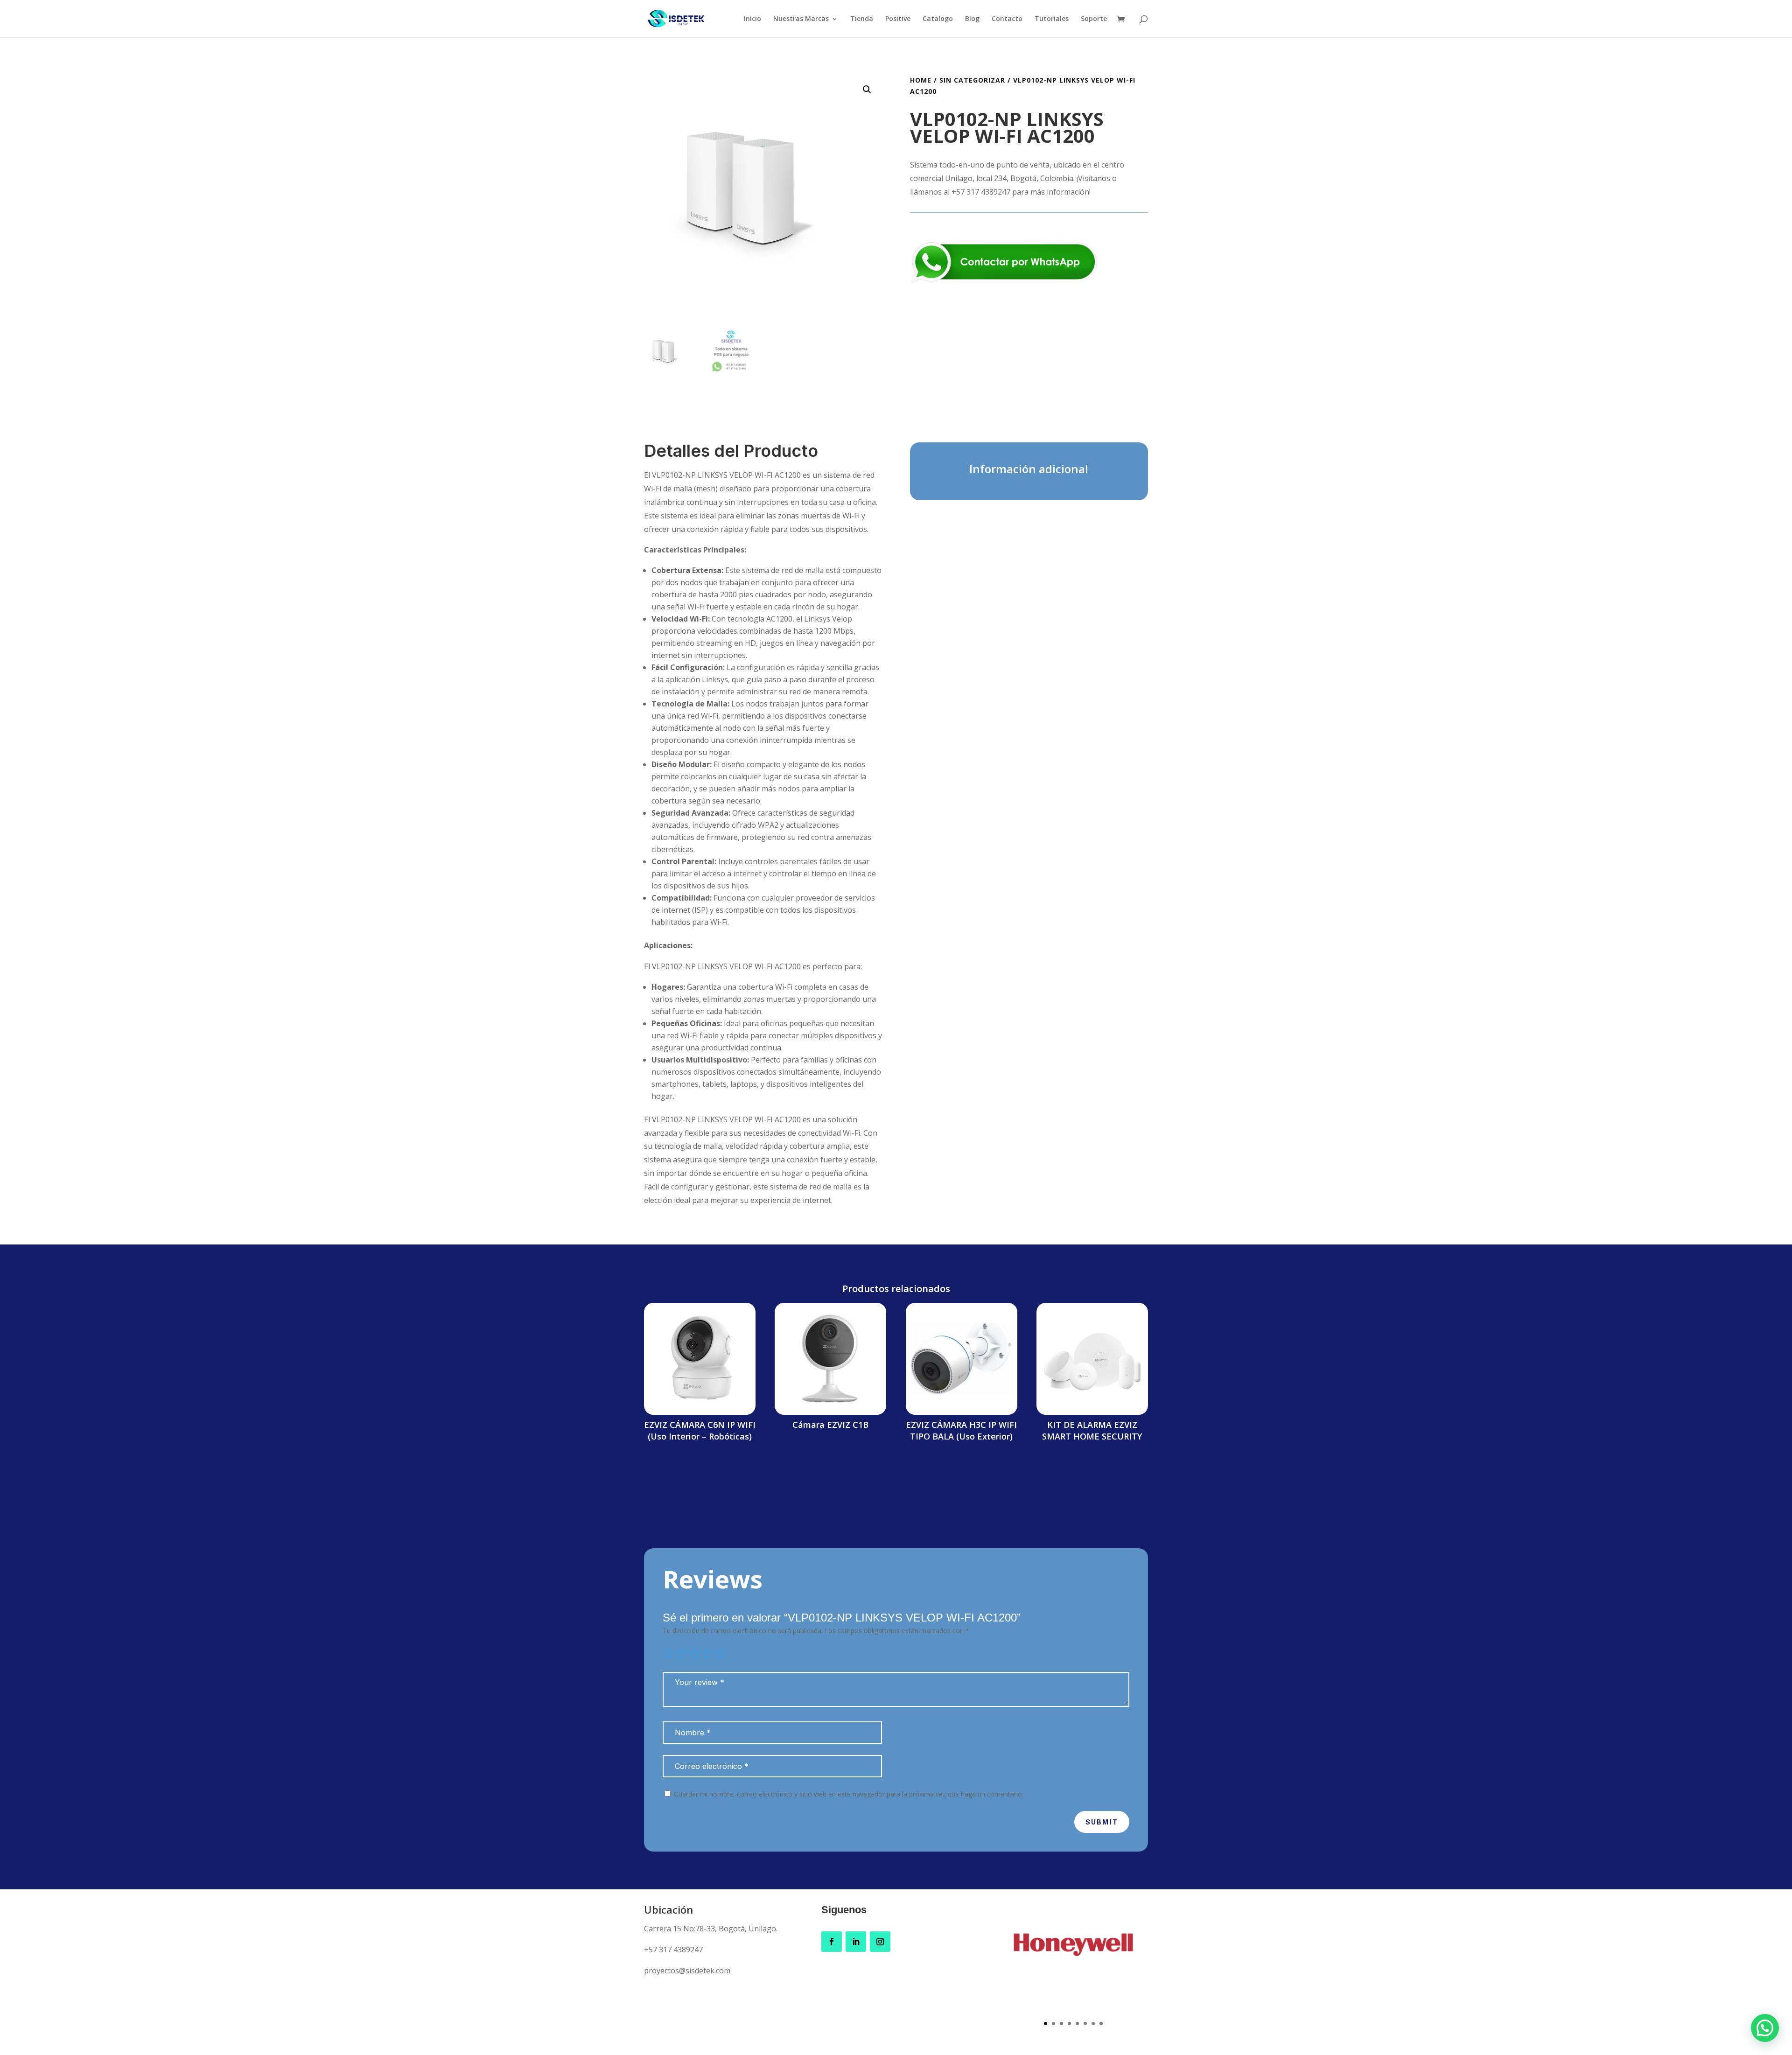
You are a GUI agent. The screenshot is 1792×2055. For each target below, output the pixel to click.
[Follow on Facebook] (832, 1942)
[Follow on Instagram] (880, 1942)
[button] (867, 90)
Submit (1102, 1822)
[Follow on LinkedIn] (856, 1942)
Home (921, 80)
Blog (972, 19)
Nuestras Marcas (801, 19)
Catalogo (938, 19)
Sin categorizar (972, 80)
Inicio (752, 19)
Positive (898, 19)
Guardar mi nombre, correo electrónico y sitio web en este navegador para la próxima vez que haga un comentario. (849, 1794)
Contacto (1007, 19)
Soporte (1094, 19)
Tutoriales (1052, 19)
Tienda (862, 19)
